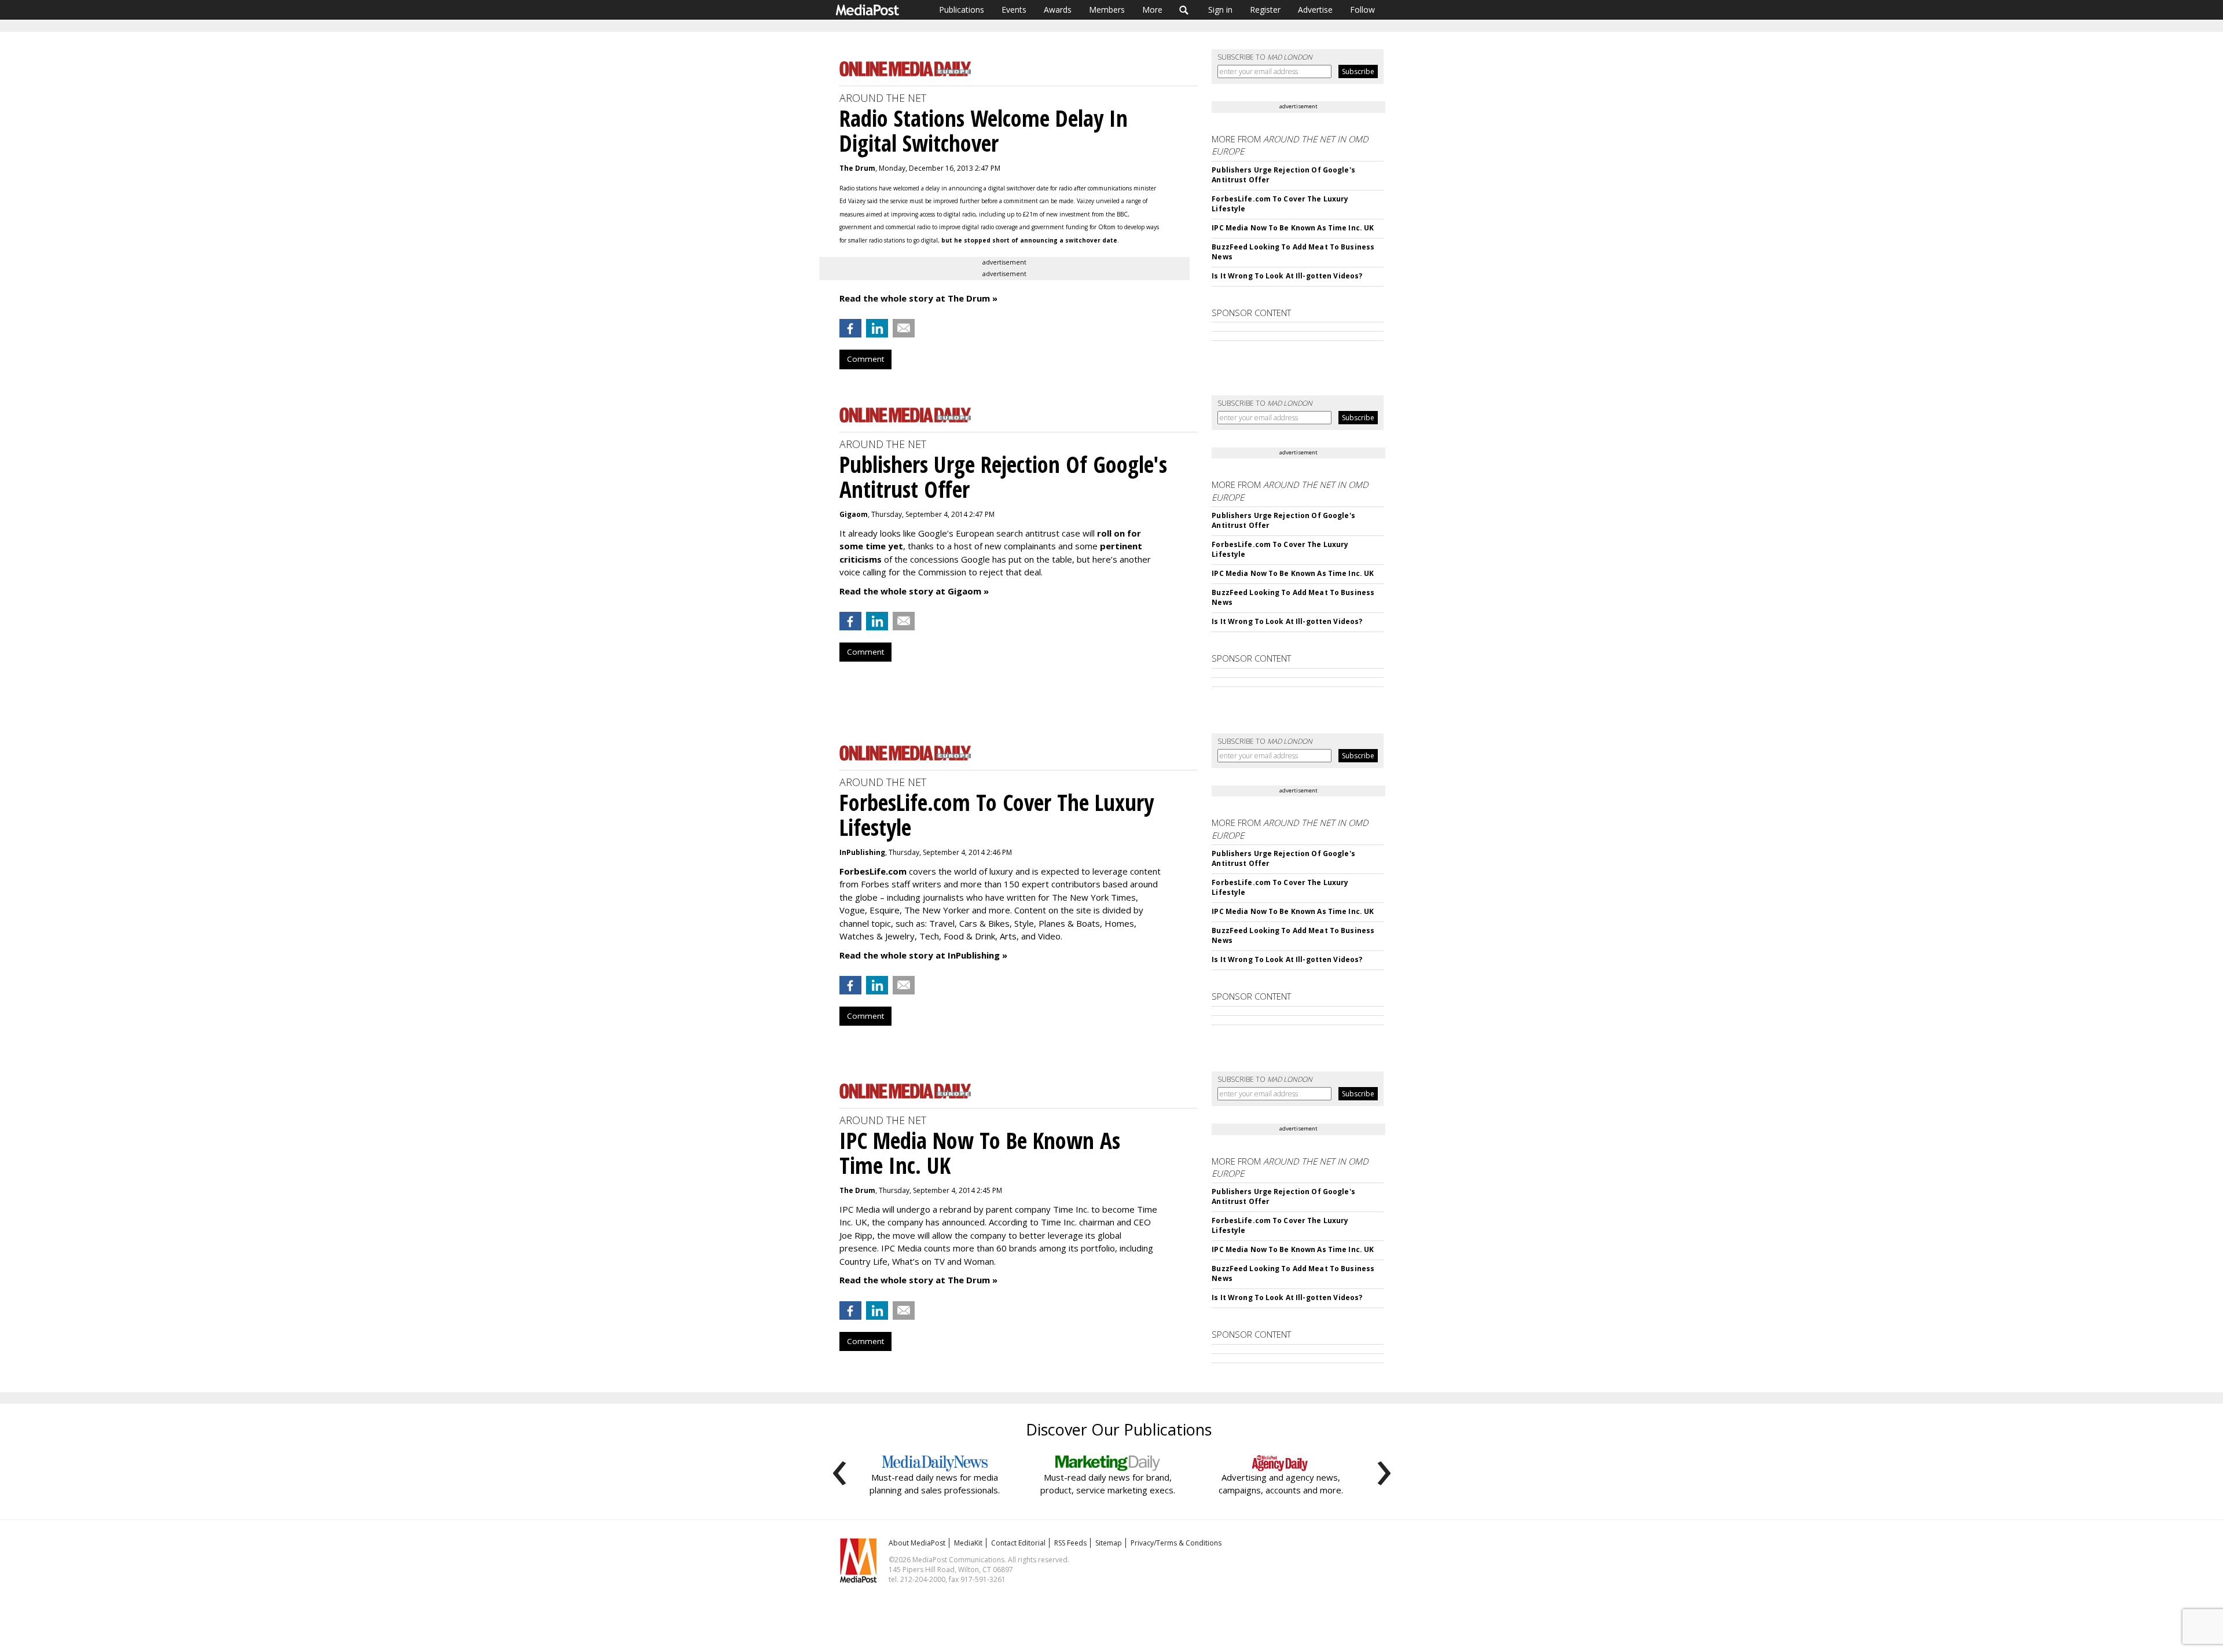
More (1152, 10)
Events (1014, 10)
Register (1265, 10)
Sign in (1220, 10)
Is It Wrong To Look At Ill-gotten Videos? (1287, 276)
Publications (962, 10)
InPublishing (862, 852)
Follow (1362, 10)
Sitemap (1109, 1543)
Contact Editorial (1018, 1543)
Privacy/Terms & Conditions (1176, 1543)
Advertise (1315, 10)
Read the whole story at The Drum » (918, 298)
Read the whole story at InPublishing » (923, 955)
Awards (1058, 10)
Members (1107, 10)
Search (1184, 10)
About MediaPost (917, 1543)
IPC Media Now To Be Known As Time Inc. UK (1293, 228)
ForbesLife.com (873, 871)
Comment (865, 359)
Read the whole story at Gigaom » (914, 591)
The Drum (857, 168)
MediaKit (968, 1543)
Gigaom (854, 514)
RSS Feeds (1070, 1543)
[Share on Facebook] (850, 328)
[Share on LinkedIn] (877, 328)
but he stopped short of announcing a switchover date (1029, 240)
